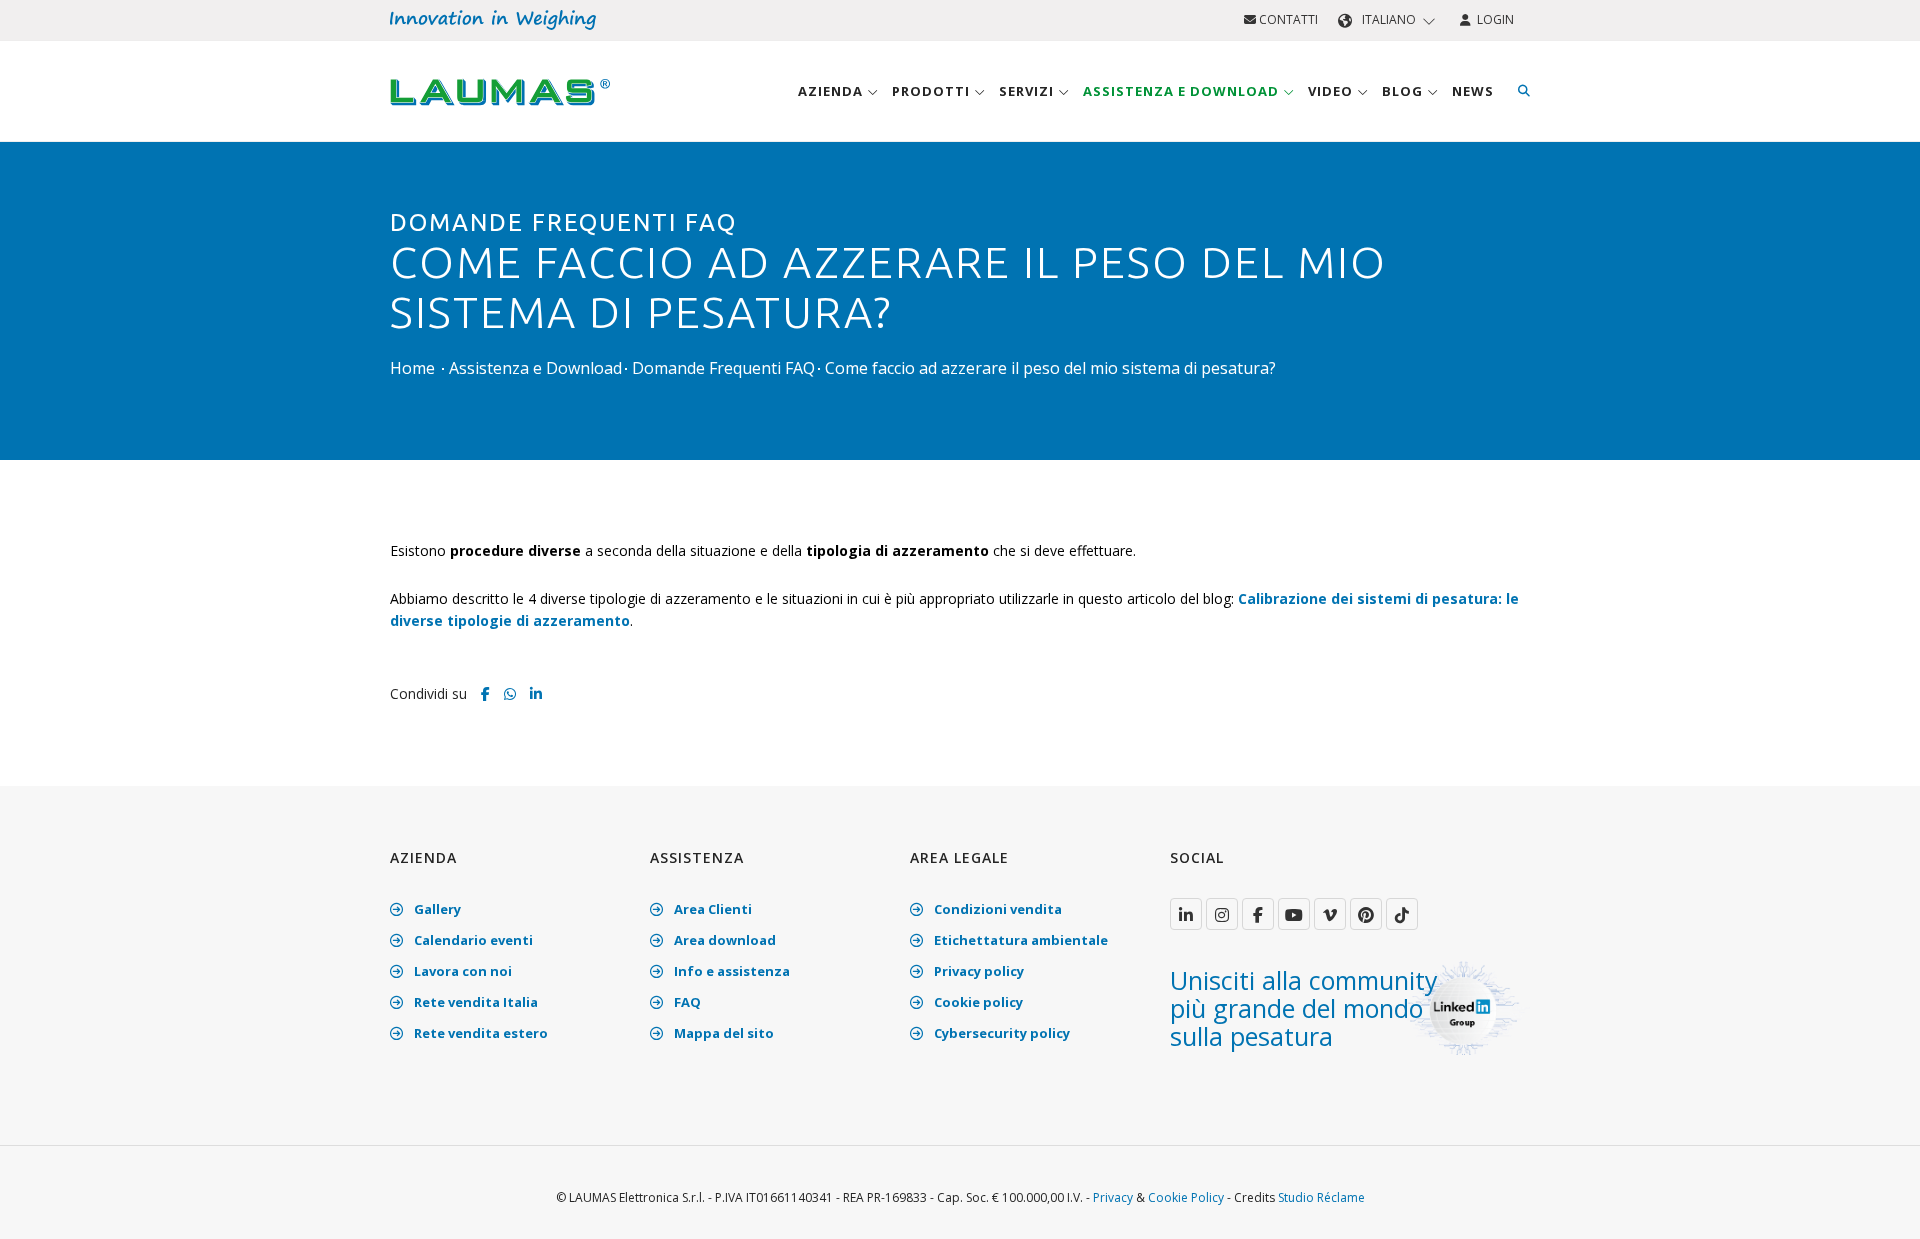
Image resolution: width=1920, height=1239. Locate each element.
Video (1332, 91)
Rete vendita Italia (474, 1002)
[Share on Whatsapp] (510, 693)
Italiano (1389, 19)
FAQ (686, 1002)
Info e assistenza (730, 971)
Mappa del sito (722, 1033)
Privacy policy (977, 971)
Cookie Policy (1186, 1197)
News (1473, 91)
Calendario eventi (472, 940)
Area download (723, 940)
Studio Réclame (1321, 1197)
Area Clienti (711, 909)
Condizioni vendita (996, 909)
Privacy (1113, 1197)
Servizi (1028, 91)
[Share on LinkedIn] (536, 693)
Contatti (1287, 19)
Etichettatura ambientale (1019, 940)
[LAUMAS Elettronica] (1186, 914)
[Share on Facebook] (485, 693)
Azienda (832, 91)
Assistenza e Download (1183, 91)
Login (1492, 19)
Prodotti (933, 91)
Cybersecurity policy (1000, 1033)
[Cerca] (1524, 91)
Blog (1404, 91)
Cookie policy (977, 1002)
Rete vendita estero (479, 1033)
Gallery (436, 909)
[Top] (1874, 1203)
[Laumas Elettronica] (500, 111)
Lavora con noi (461, 971)
